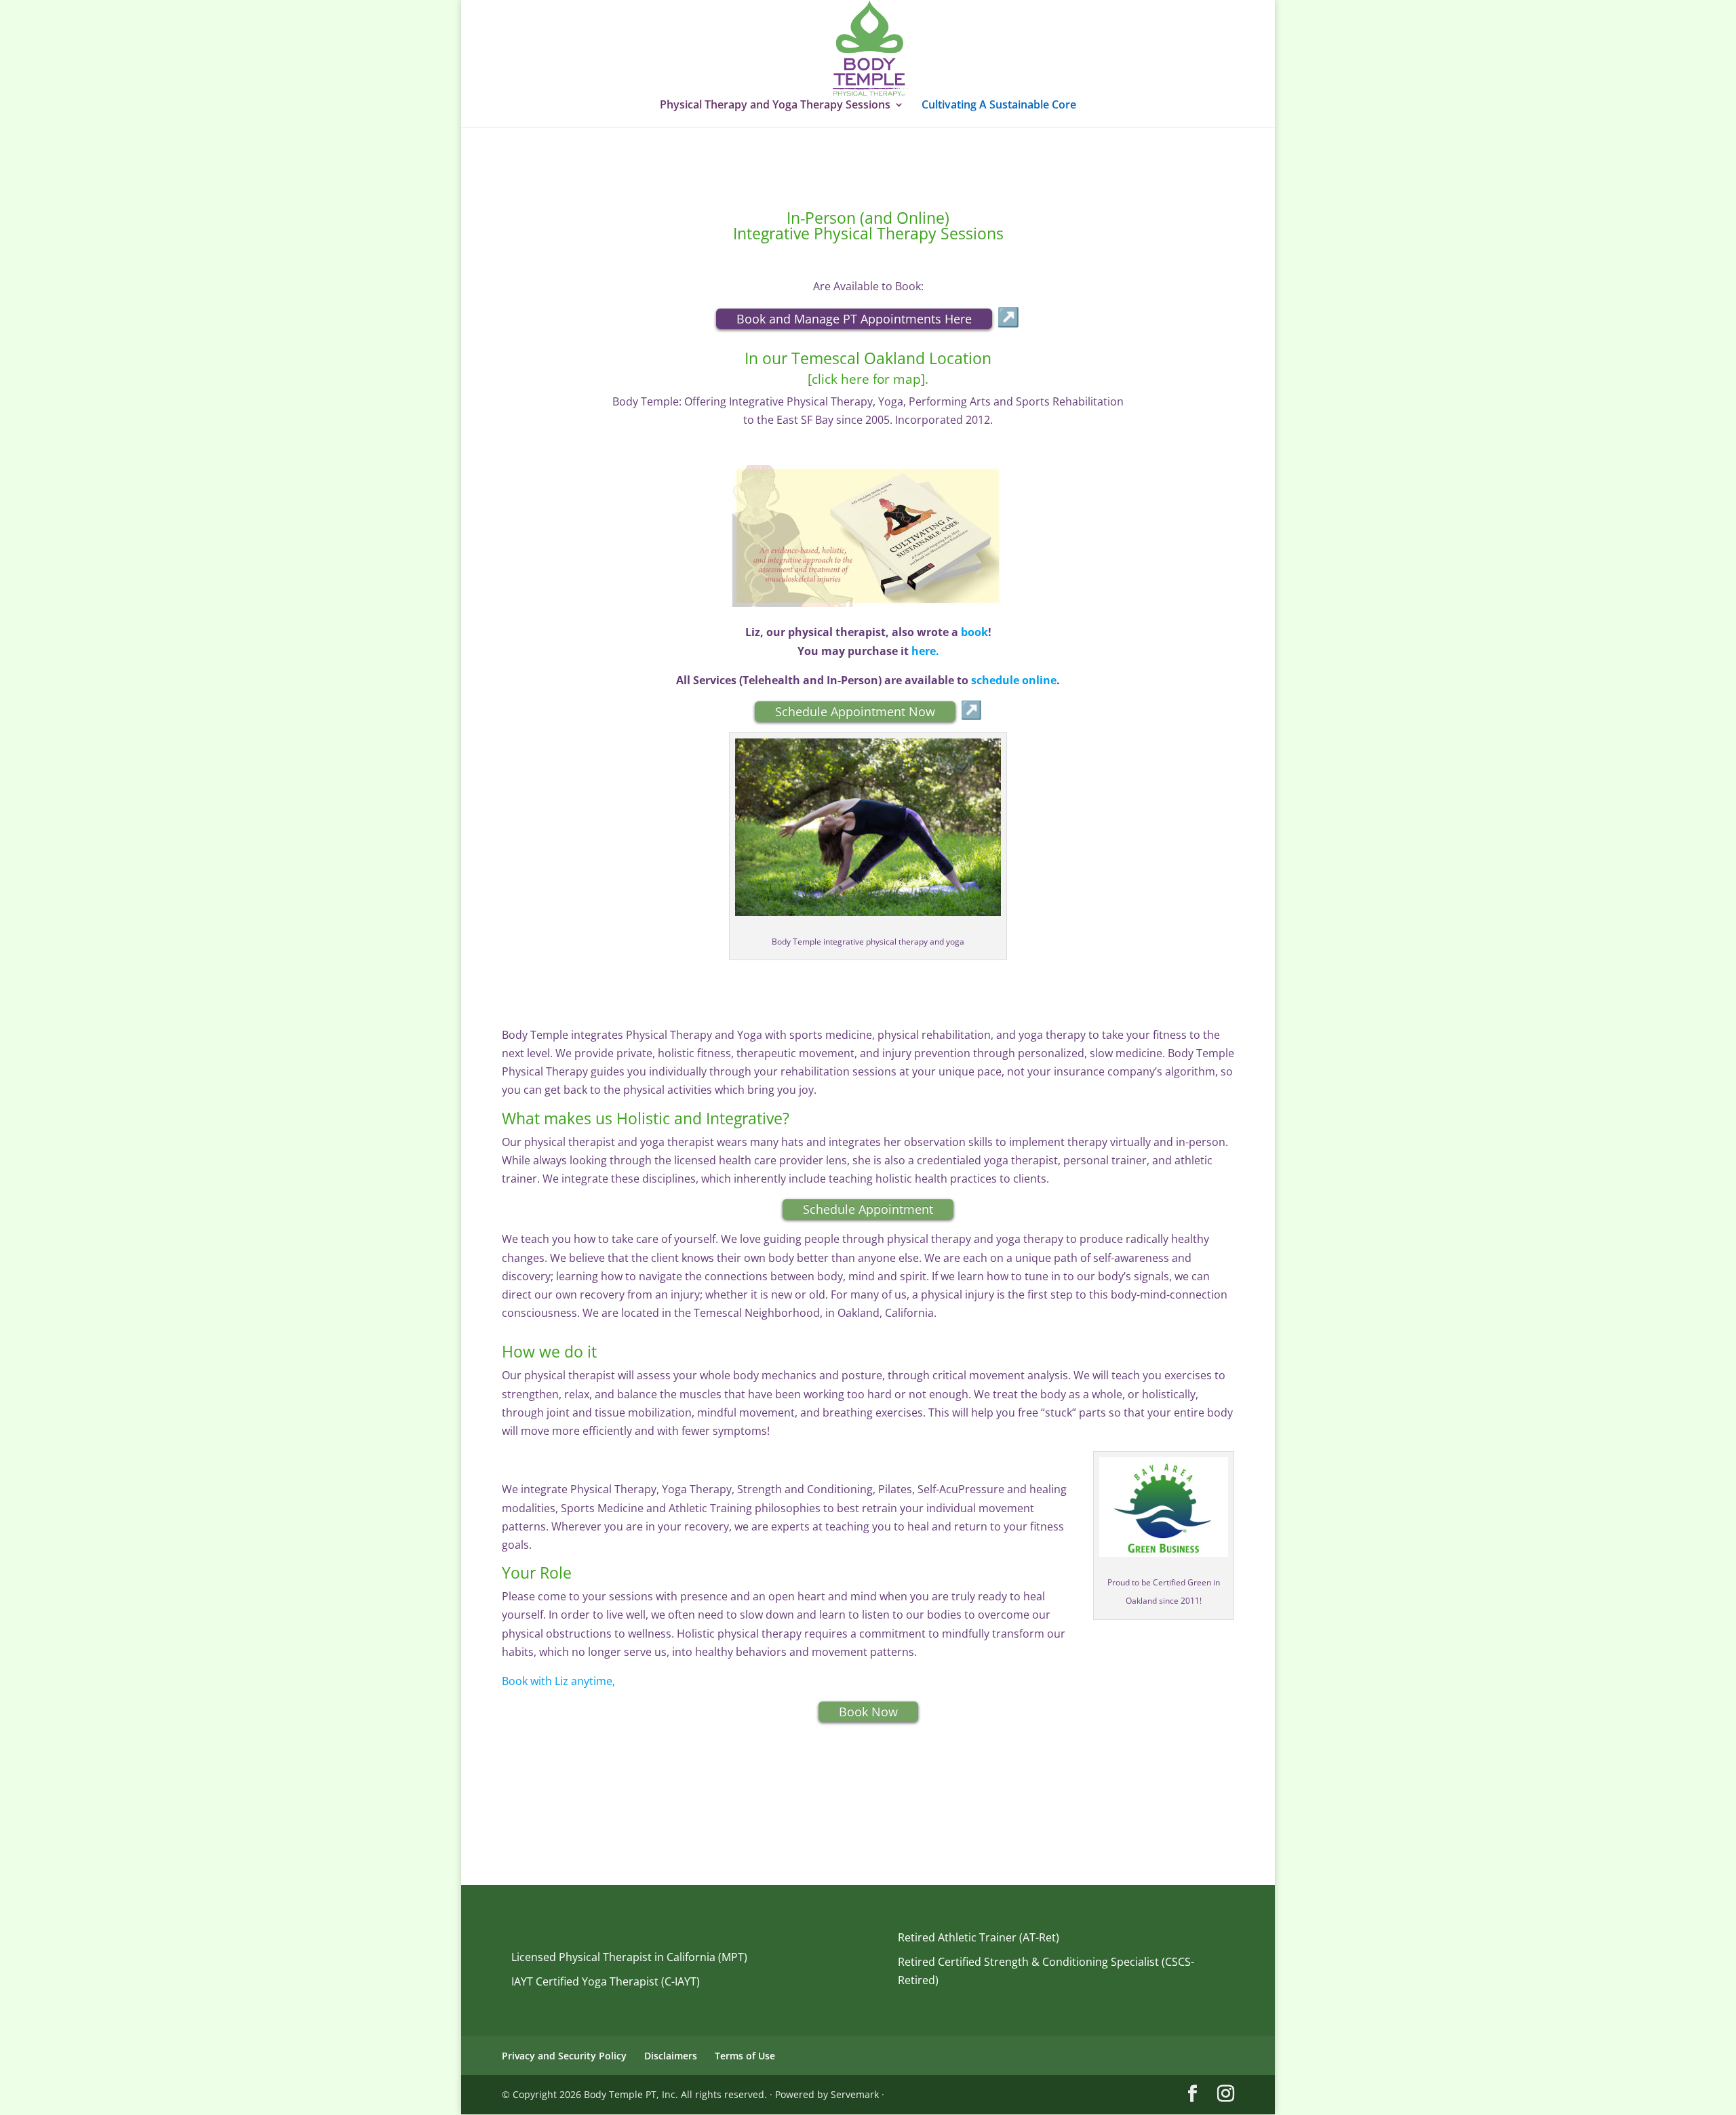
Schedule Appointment (868, 1209)
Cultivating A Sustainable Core (999, 106)
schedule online (1014, 680)
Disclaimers (671, 2056)
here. (925, 651)
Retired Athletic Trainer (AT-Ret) (979, 1937)
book (974, 632)
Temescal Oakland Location (889, 358)
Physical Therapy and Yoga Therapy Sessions (775, 106)
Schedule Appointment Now (855, 711)
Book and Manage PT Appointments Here (854, 319)
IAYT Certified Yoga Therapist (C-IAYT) (606, 1981)
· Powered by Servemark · (827, 2094)
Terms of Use (745, 2056)
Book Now (868, 1712)
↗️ (1008, 316)
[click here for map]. (868, 379)
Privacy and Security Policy (564, 2056)
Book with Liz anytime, (558, 1681)
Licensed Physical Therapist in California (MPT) (629, 1957)
